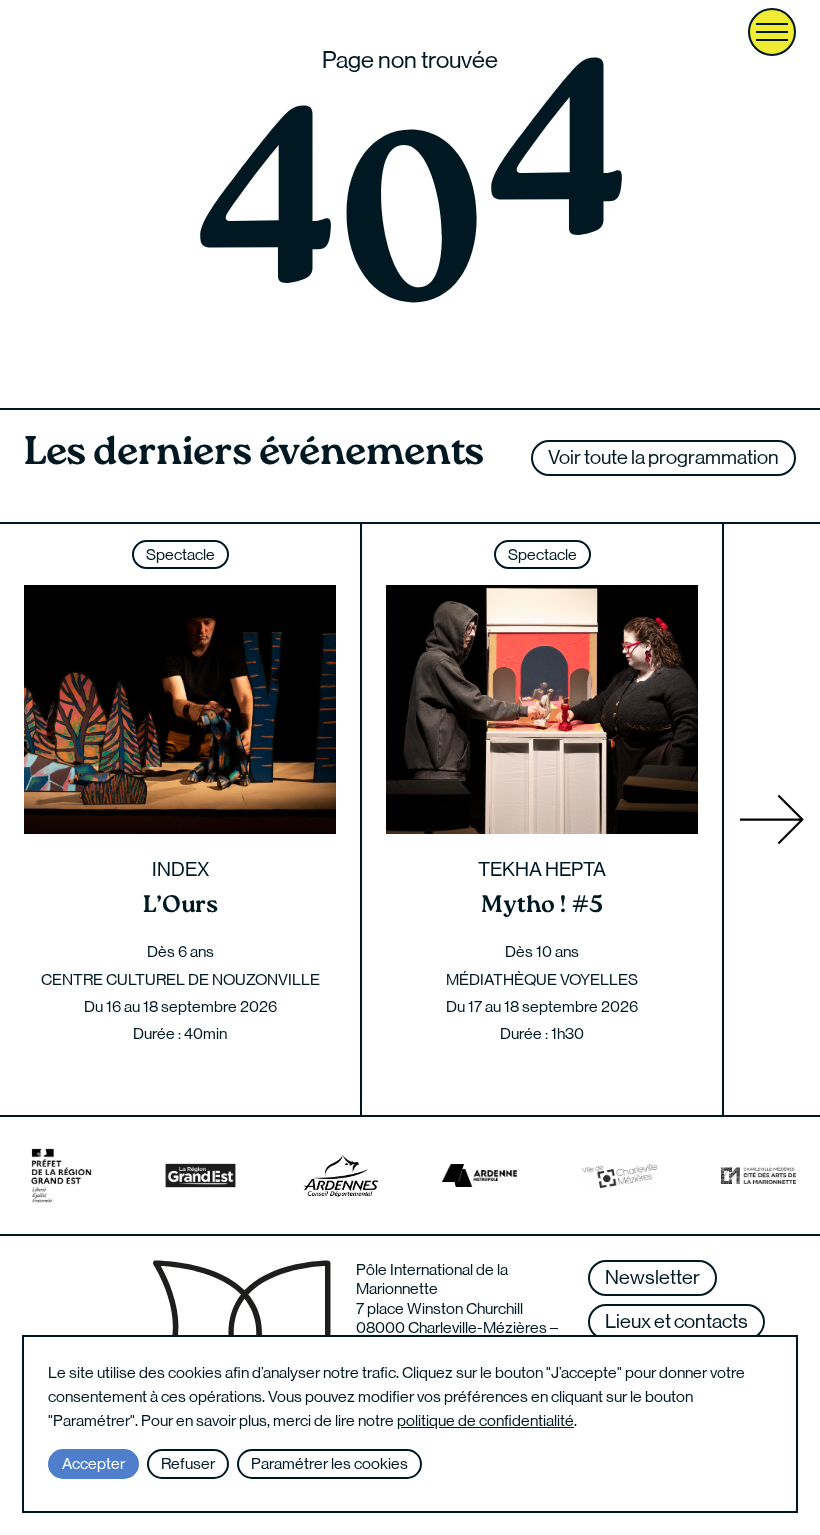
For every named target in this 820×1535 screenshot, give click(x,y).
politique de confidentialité (485, 1420)
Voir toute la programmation (663, 457)
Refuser (188, 1463)
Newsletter (652, 1277)
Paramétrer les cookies (329, 1463)
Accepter (93, 1463)
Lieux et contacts (676, 1321)
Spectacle (180, 554)
